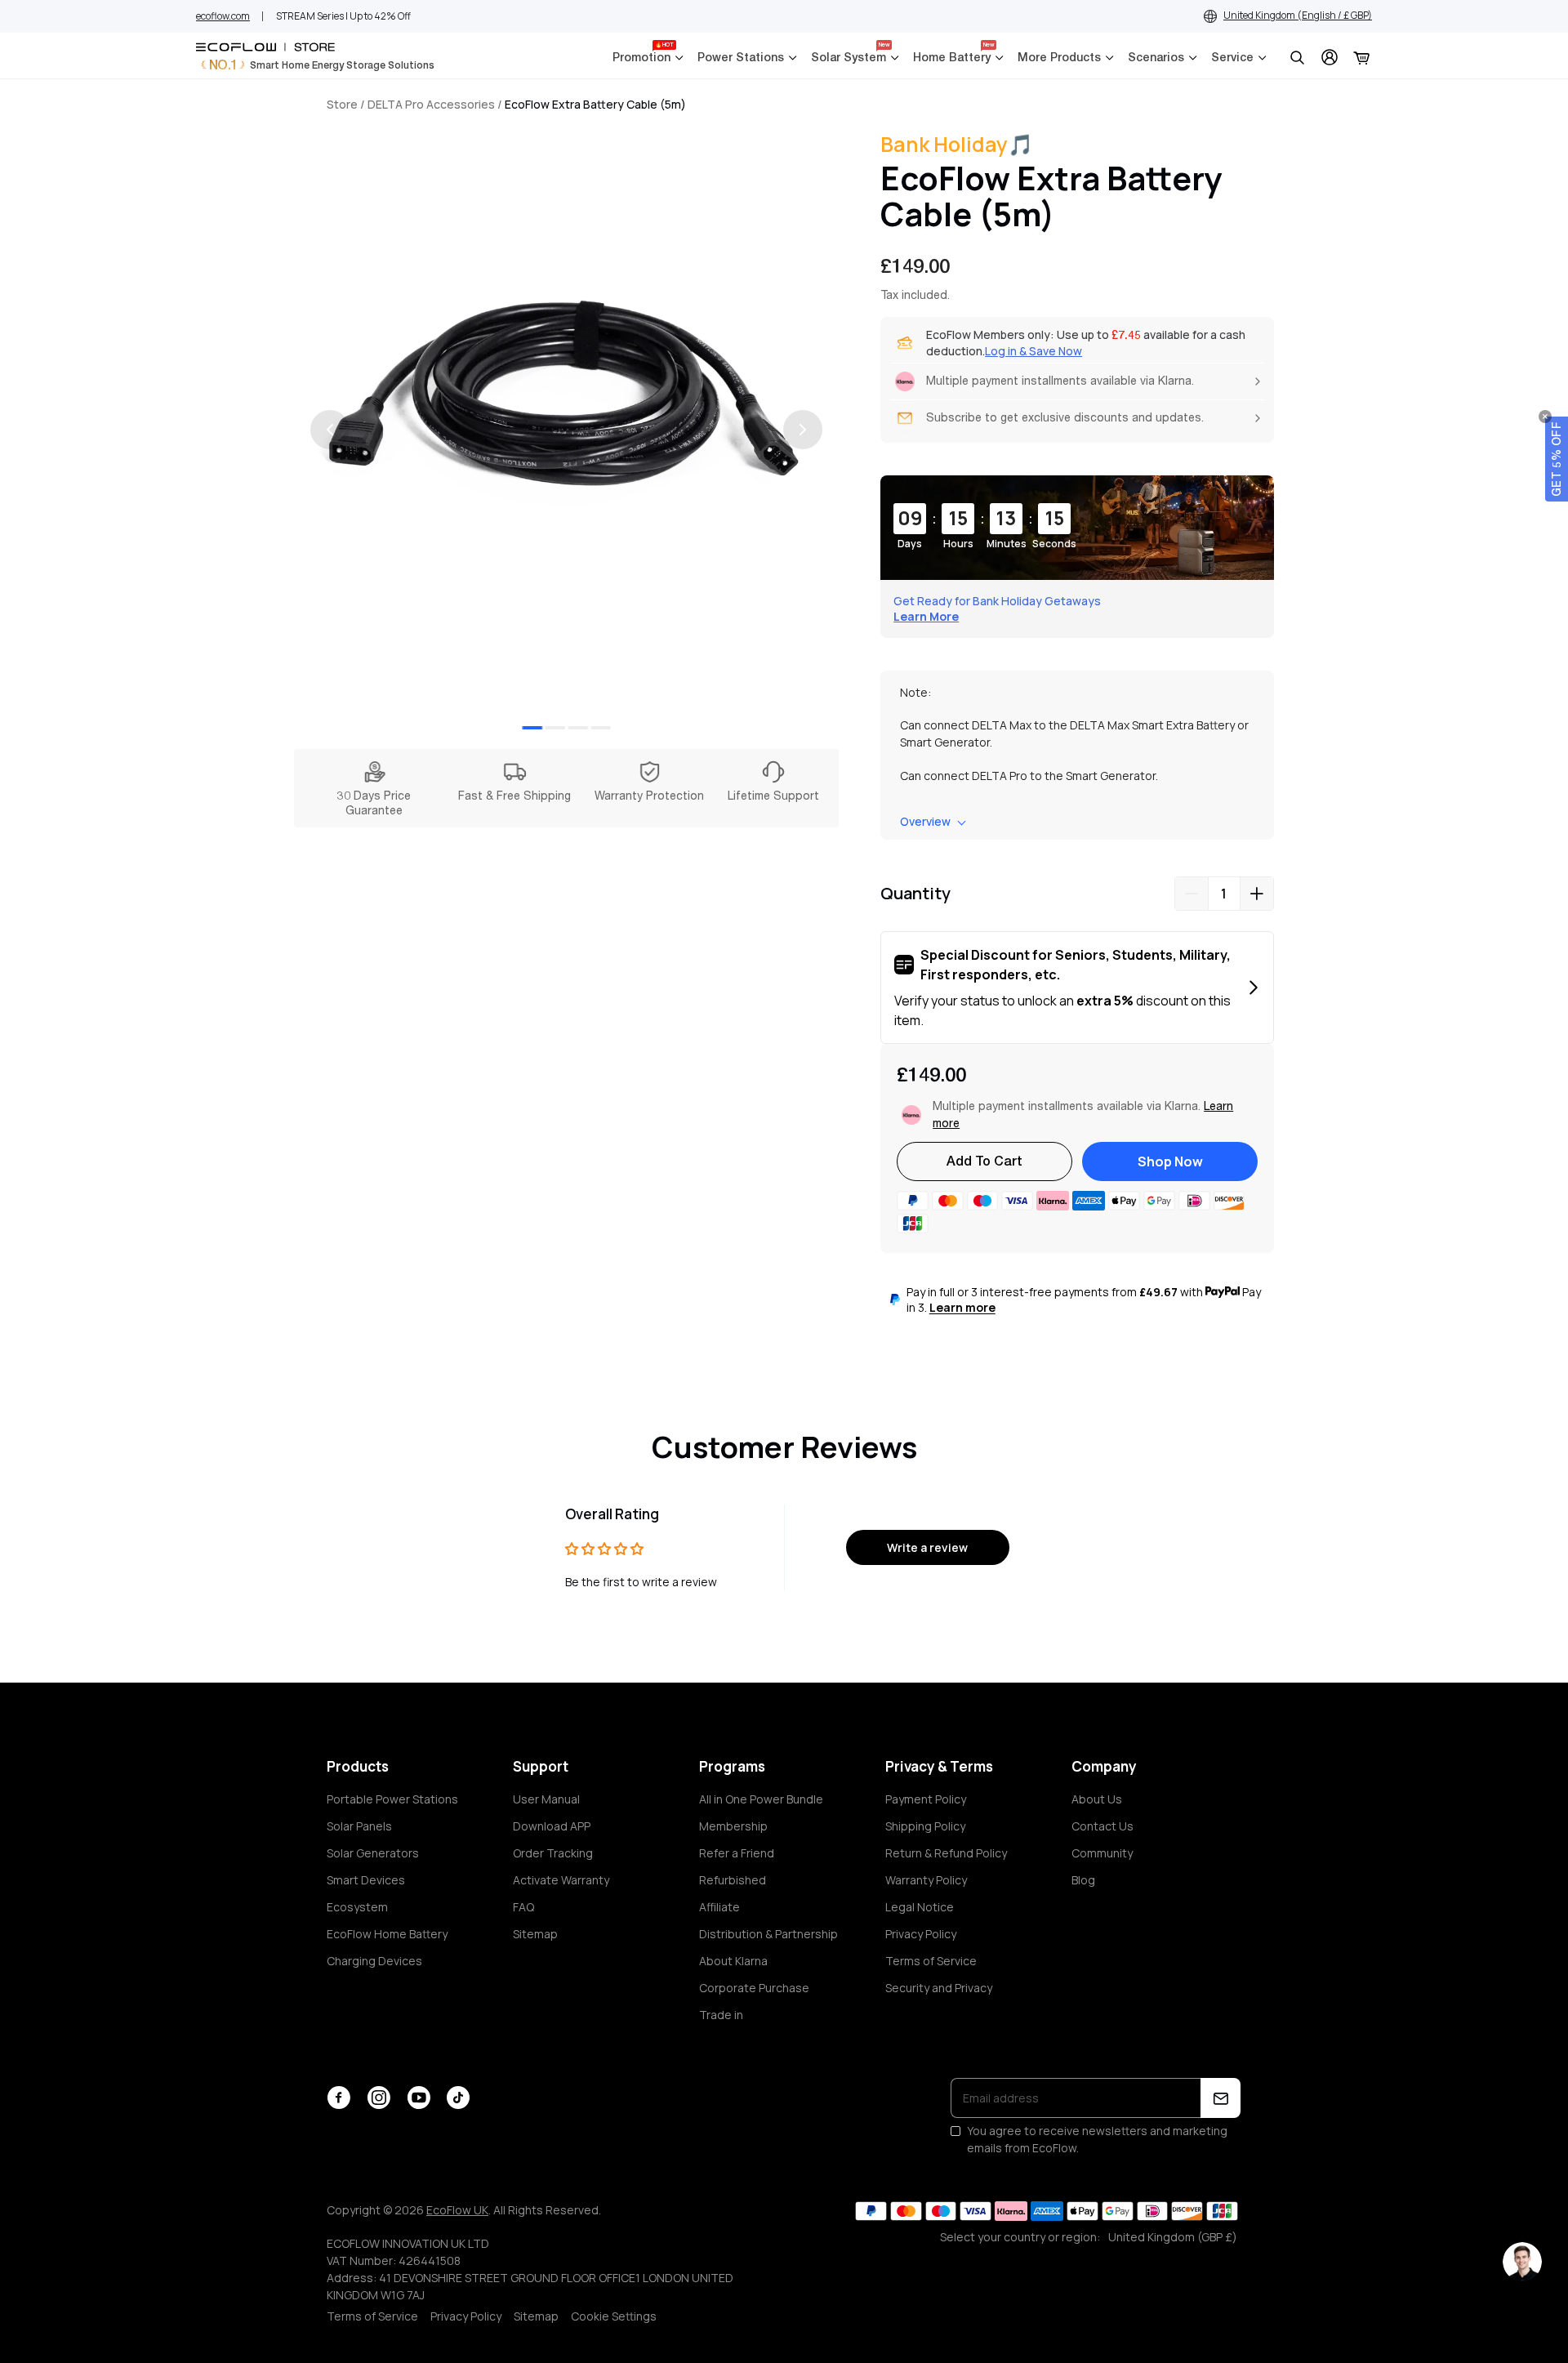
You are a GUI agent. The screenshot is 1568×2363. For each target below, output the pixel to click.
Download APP (552, 1826)
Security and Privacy (939, 1988)
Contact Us (1102, 1826)
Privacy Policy (921, 1934)
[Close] (1545, 417)
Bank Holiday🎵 (957, 144)
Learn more (962, 1307)
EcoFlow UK (457, 2210)
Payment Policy (926, 1799)
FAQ (523, 1907)
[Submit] (1221, 2098)
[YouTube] (419, 2098)
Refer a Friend (737, 1853)
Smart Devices (366, 1880)
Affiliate (719, 1907)
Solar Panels (359, 1826)
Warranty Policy (926, 1880)
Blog (1083, 1880)
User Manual (546, 1799)
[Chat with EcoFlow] (1522, 2262)
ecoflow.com (223, 16)
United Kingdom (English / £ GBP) (1298, 15)
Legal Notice (920, 1907)
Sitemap (535, 1934)
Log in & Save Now (1033, 351)
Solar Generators (373, 1853)
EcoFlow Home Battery (387, 1934)
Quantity (915, 893)
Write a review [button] (927, 1547)
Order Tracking (553, 1853)
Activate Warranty (561, 1880)
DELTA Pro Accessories (431, 104)
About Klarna (733, 1961)
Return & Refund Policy (946, 1853)
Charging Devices (374, 1961)
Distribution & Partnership (768, 1934)
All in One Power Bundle (761, 1799)
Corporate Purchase (754, 1988)
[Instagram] (379, 2098)
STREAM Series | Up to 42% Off (343, 16)
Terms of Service (931, 1961)
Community (1102, 1853)
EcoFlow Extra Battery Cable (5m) (595, 104)
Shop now (1170, 1161)
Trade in (721, 2015)
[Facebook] (339, 2098)
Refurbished (733, 1880)
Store (342, 104)
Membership (733, 1826)
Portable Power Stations (392, 1799)
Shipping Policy (925, 1826)
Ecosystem (357, 1907)
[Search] (1297, 57)
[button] (1557, 459)
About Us (1097, 1799)
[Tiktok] (458, 2098)
